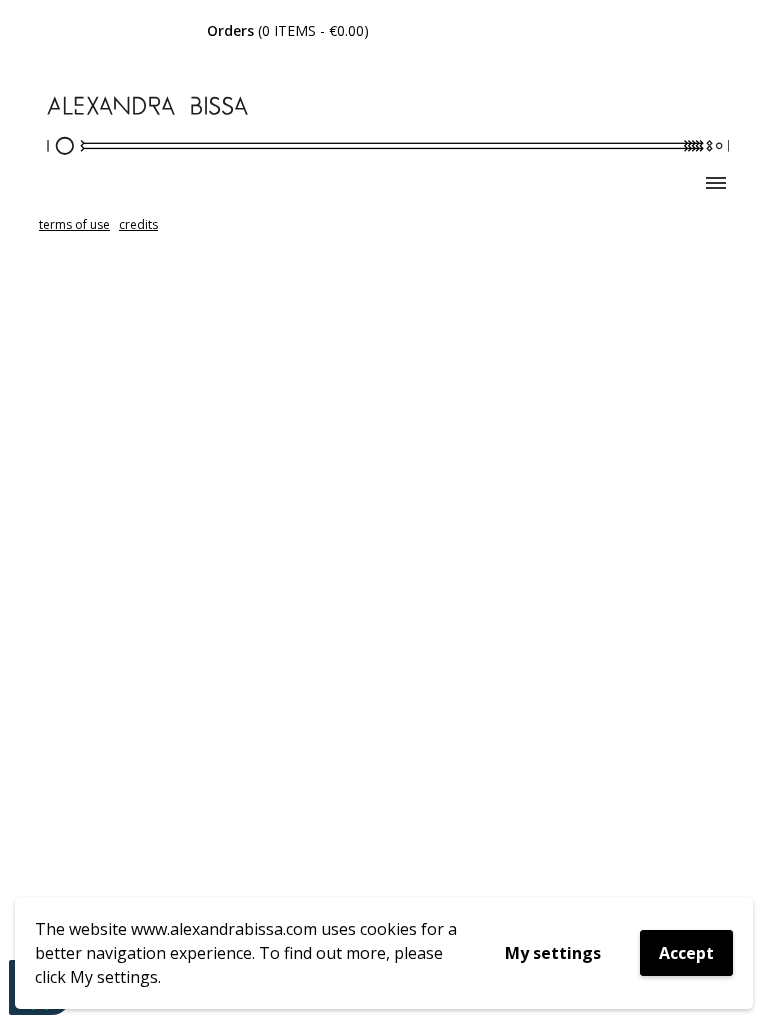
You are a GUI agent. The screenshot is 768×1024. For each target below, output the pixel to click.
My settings (553, 953)
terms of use (74, 224)
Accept (686, 953)
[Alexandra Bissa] (384, 128)
